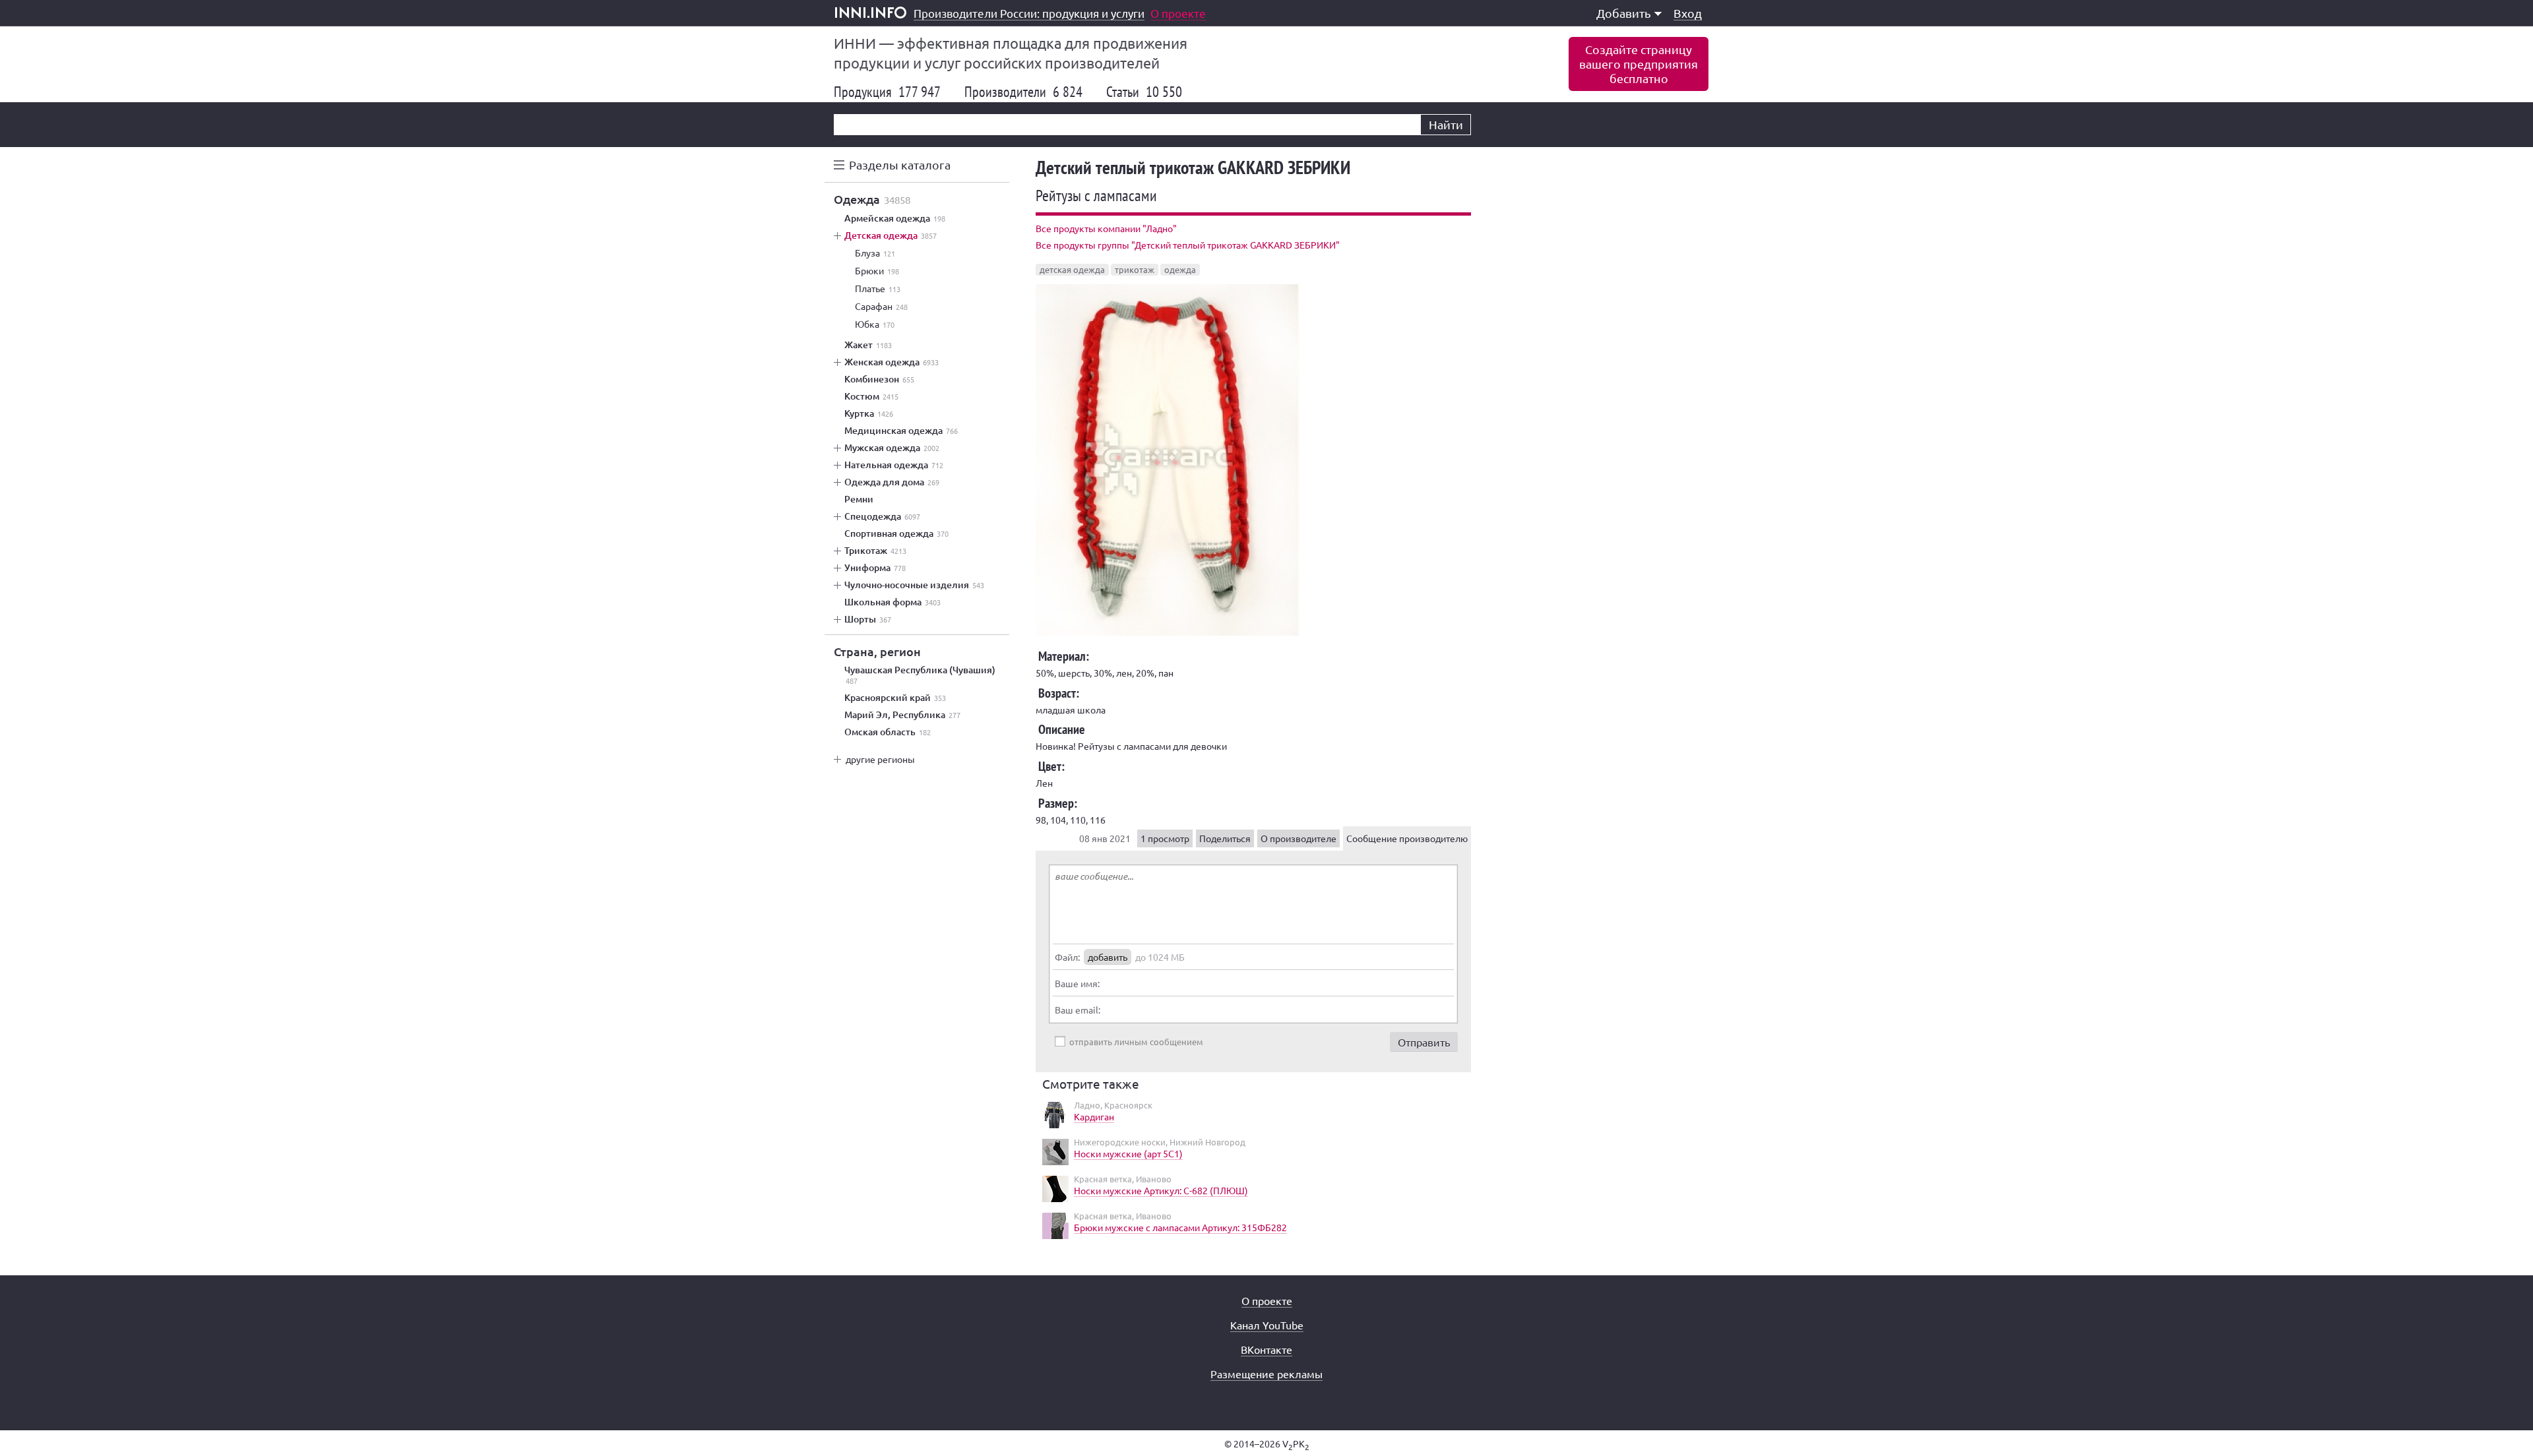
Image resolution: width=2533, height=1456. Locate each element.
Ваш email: (1078, 1010)
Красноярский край (895, 698)
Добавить (1624, 13)
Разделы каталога (900, 165)
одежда (1180, 269)
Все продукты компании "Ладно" (1106, 228)
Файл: (1067, 957)
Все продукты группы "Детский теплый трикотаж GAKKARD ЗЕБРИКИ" (1188, 245)
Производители (1023, 92)
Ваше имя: (1077, 983)
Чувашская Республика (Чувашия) (920, 675)
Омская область (888, 732)
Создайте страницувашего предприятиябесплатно (1639, 64)
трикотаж (1135, 269)
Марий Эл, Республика (902, 715)
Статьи (1144, 92)
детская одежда (1072, 269)
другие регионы (880, 759)
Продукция (887, 92)
